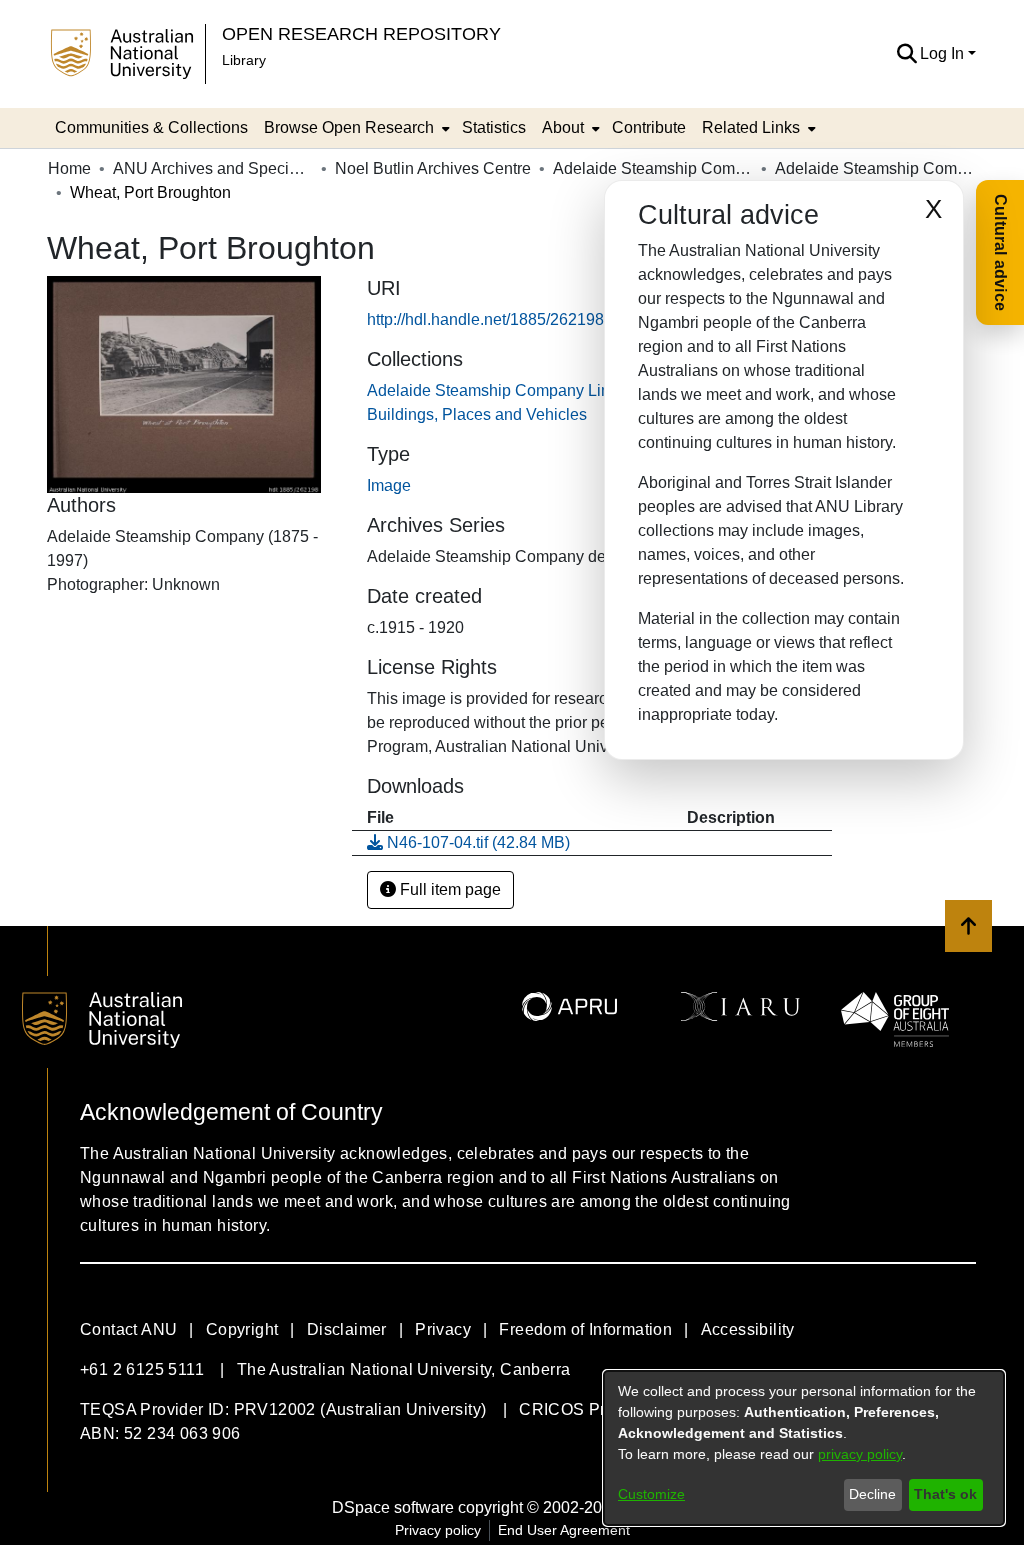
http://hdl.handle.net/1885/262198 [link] (485, 319)
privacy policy (860, 1454)
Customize (651, 1494)
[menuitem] (355, 128)
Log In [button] (944, 53)
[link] (468, 842)
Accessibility (748, 1329)
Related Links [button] (751, 127)
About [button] (563, 127)
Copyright (242, 1329)
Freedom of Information (585, 1329)
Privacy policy (438, 1530)
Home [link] (69, 168)
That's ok (945, 1494)
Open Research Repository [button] (361, 33)
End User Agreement (564, 1530)
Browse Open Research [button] (349, 127)
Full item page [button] (448, 889)
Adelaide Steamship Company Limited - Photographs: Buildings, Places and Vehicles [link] (875, 168)
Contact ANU (128, 1329)
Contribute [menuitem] (649, 127)
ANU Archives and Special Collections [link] (213, 168)
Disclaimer (347, 1329)
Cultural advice (1000, 252)
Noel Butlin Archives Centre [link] (433, 168)
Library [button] (244, 60)
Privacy (443, 1329)
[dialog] (804, 1448)
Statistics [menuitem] (494, 127)
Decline (872, 1494)
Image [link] (389, 485)
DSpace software (393, 1507)
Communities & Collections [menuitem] (151, 127)
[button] (906, 54)
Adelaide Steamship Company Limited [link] (653, 168)
